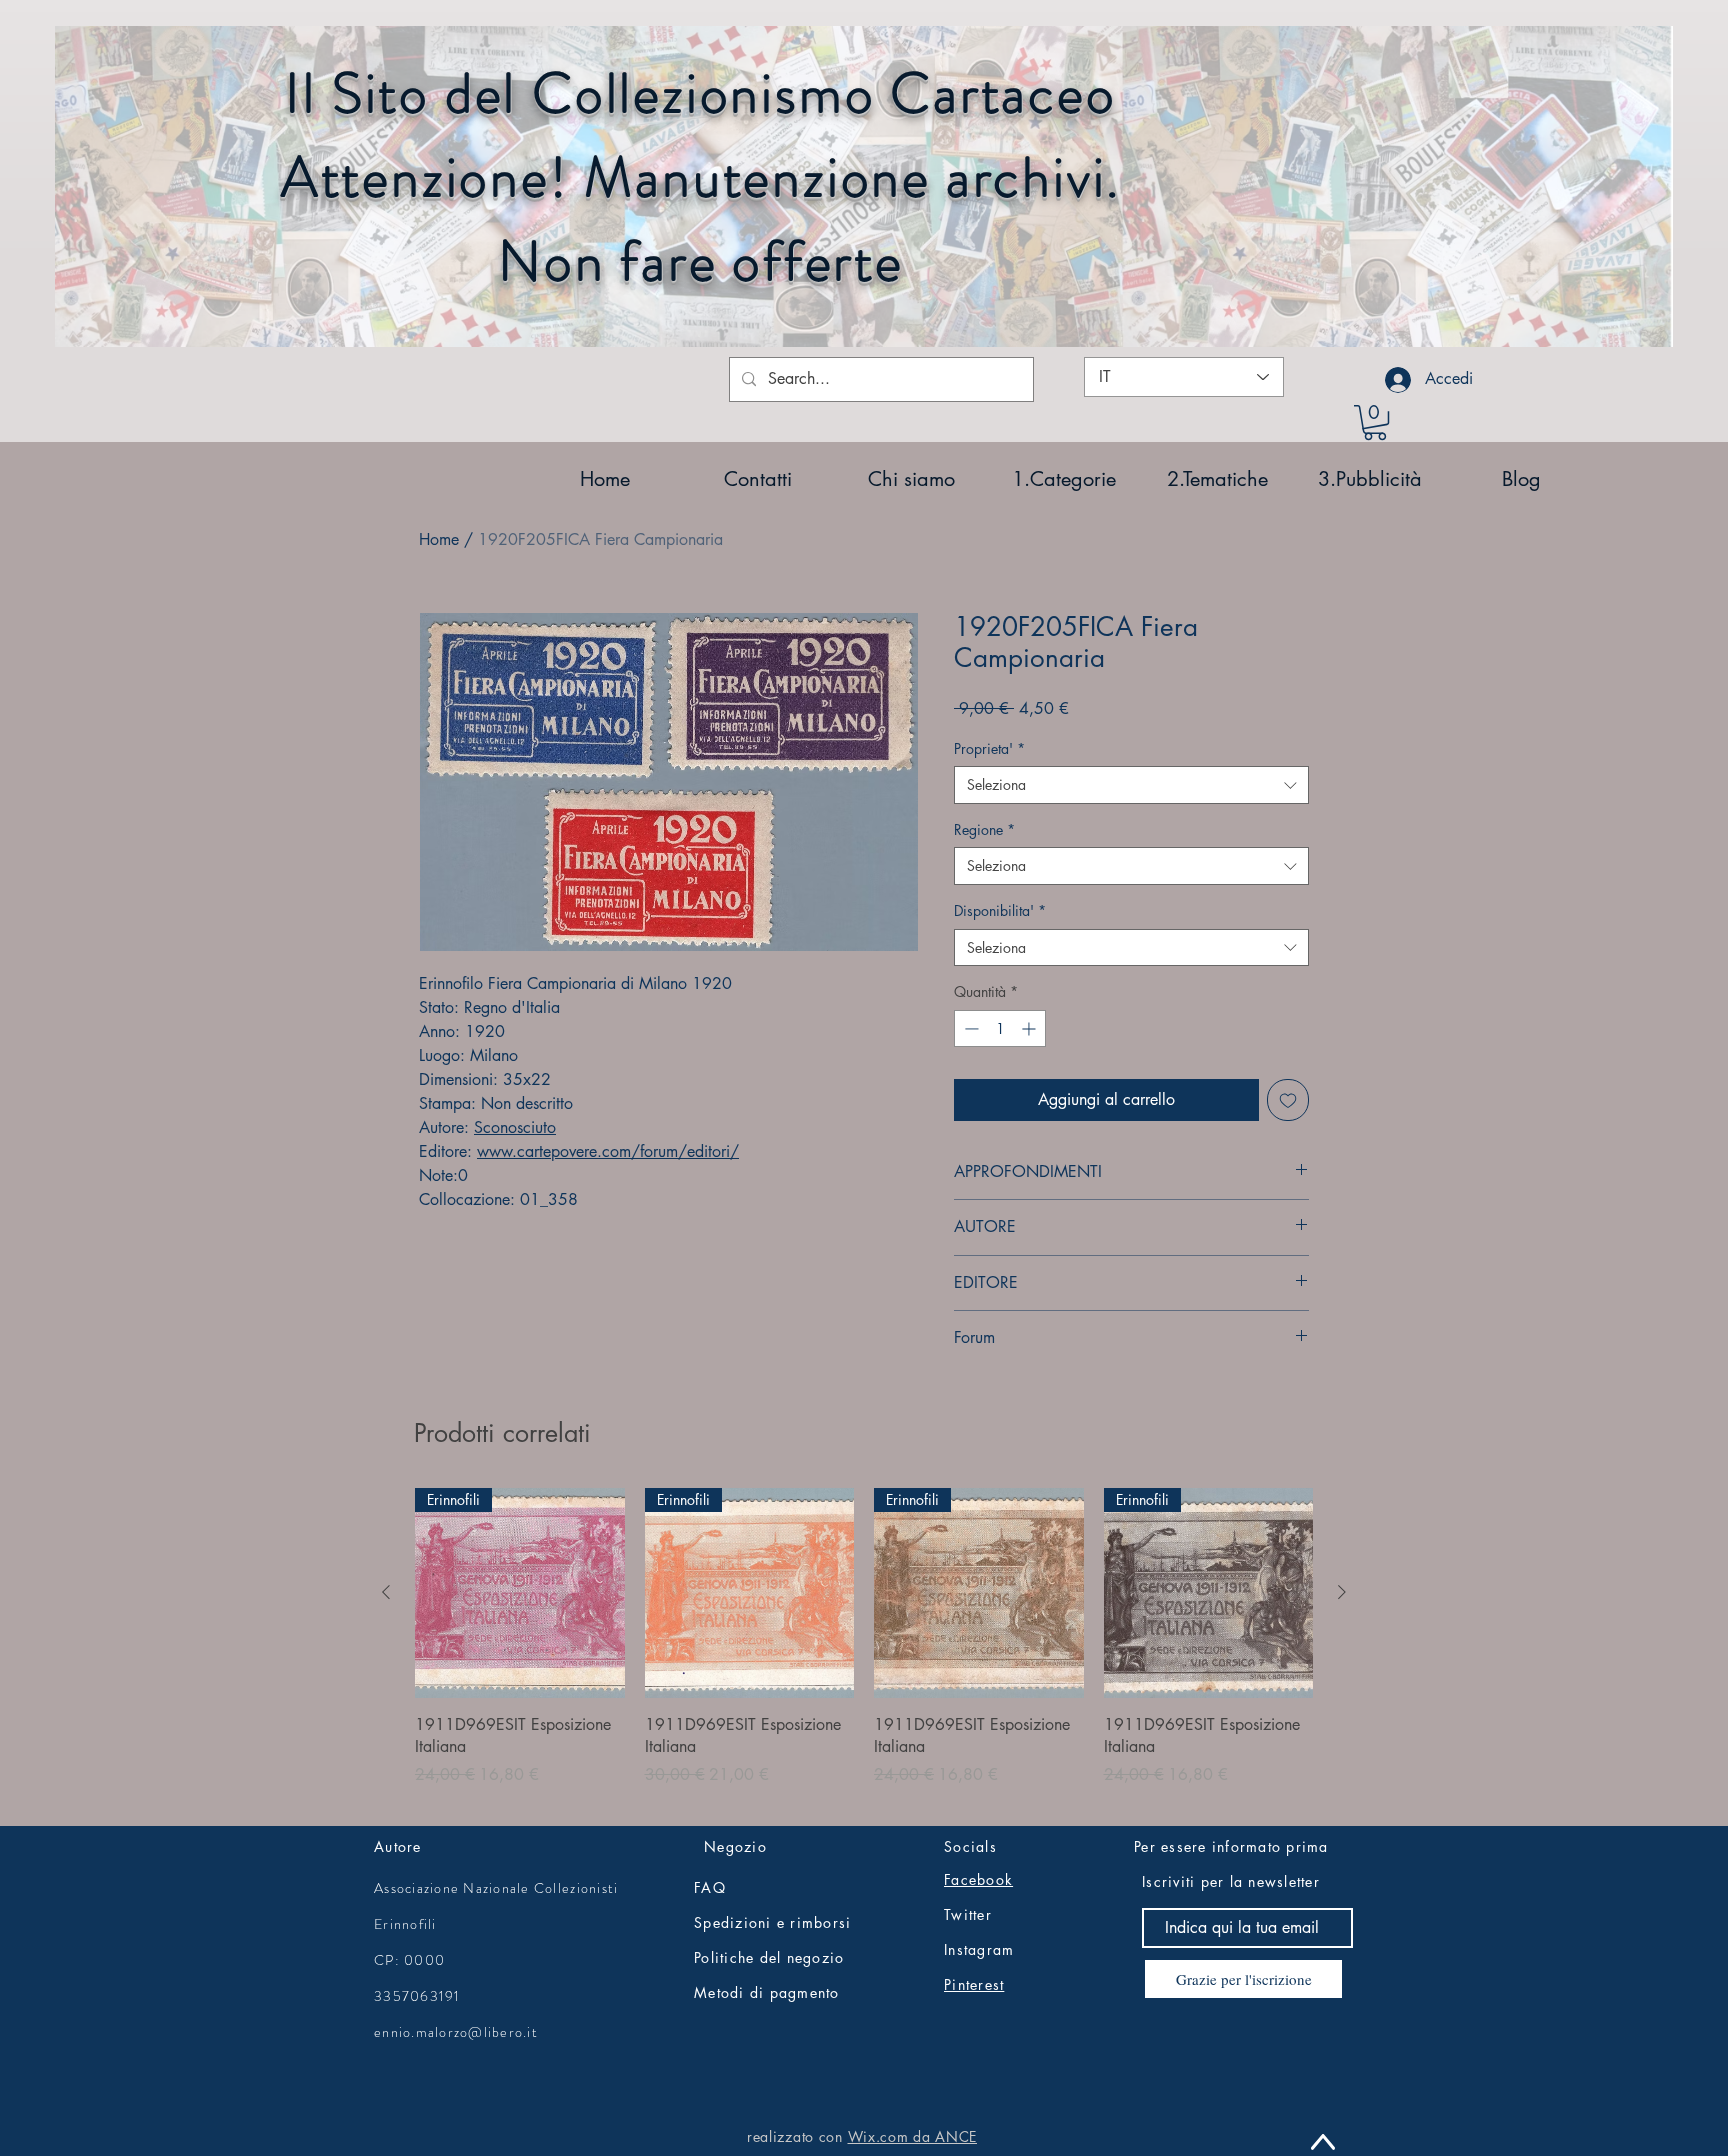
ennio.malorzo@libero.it (456, 2032)
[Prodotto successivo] (1342, 1592)
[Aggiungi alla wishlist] (1288, 1100)
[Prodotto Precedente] (386, 1592)
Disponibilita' (1000, 910)
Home (439, 539)
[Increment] (1030, 1028)
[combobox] (1131, 785)
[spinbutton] (1000, 1028)
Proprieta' (989, 748)
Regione (984, 829)
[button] (1375, 422)
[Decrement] (969, 1028)
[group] (864, 1648)
